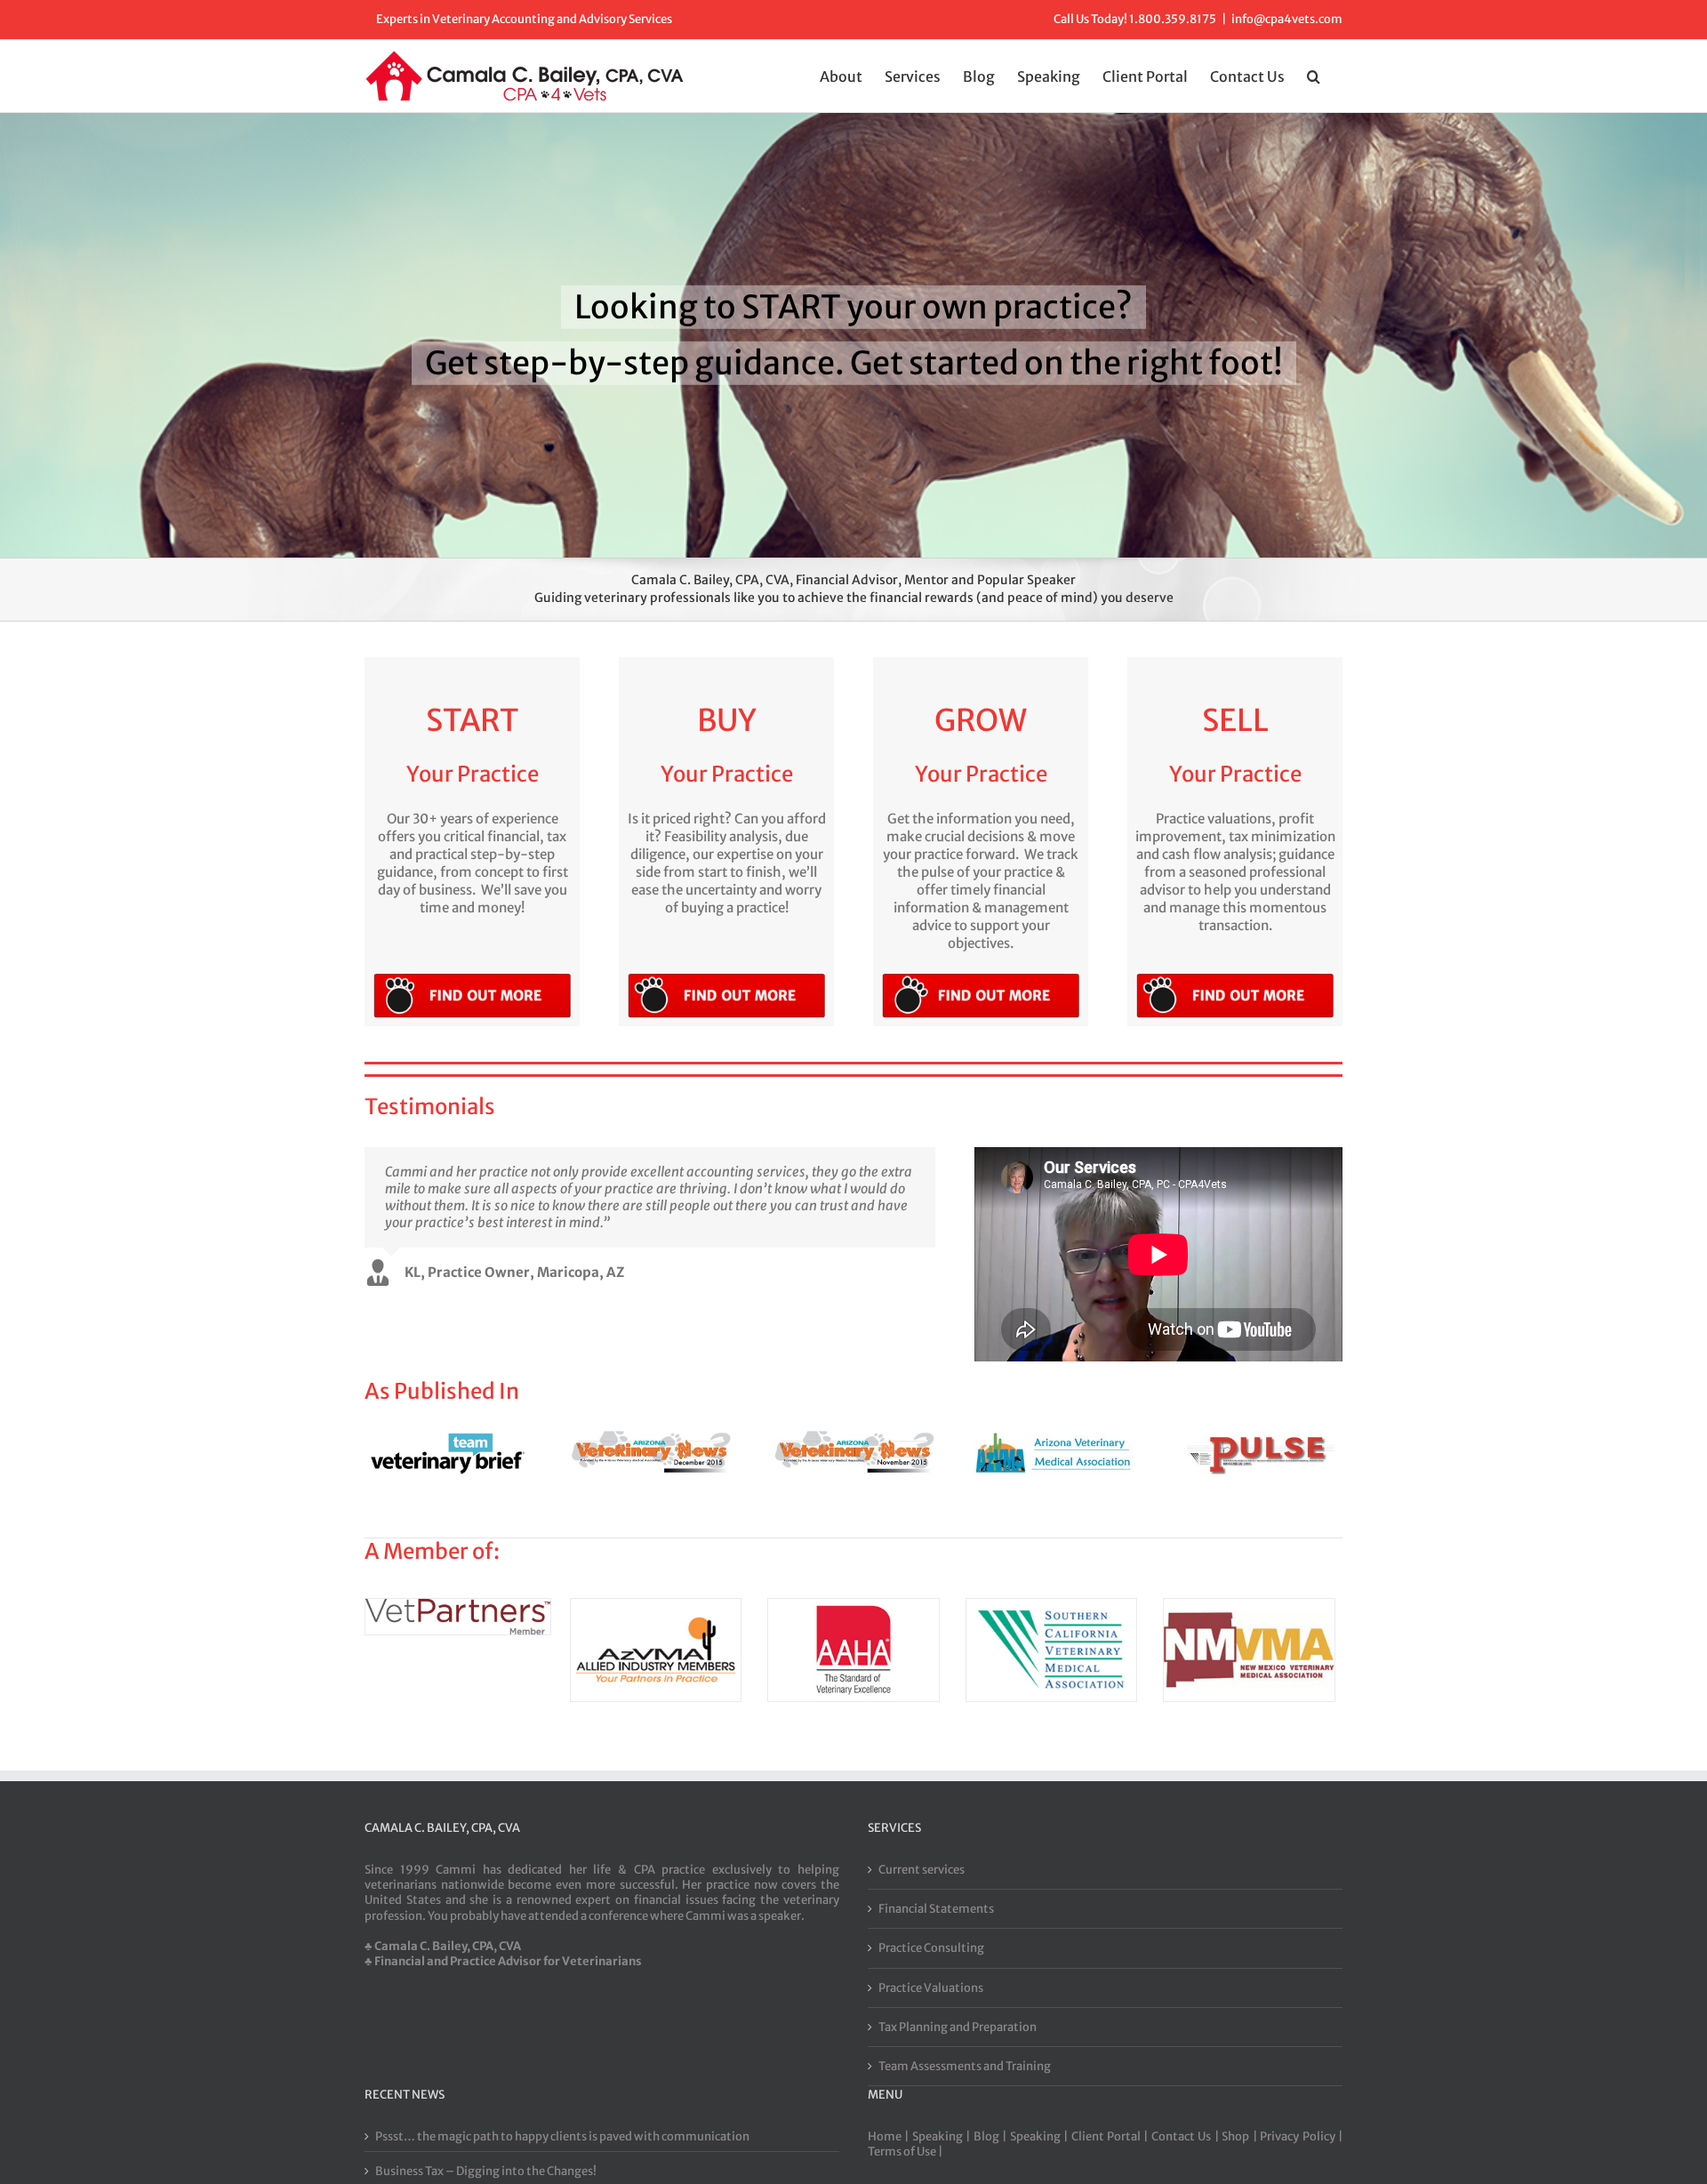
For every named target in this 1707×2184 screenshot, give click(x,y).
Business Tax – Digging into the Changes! (486, 2171)
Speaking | (943, 2136)
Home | (890, 2136)
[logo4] (656, 1607)
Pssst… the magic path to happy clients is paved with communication (562, 2136)
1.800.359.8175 (1173, 19)
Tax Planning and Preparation (958, 2027)
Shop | (1241, 2136)
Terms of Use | (905, 2152)
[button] (1314, 75)
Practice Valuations (931, 1988)
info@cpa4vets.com (1287, 19)
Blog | (992, 2136)
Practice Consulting (931, 1948)
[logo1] (1249, 1607)
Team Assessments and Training (965, 2066)
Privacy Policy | (1301, 2136)
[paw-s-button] (472, 977)
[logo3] (853, 1607)
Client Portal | (1111, 2136)
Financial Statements (936, 1909)
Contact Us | (1186, 2136)
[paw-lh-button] (726, 977)
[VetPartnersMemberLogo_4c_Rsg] (458, 1607)
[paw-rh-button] (981, 977)
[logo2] (1052, 1607)
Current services (922, 1870)
